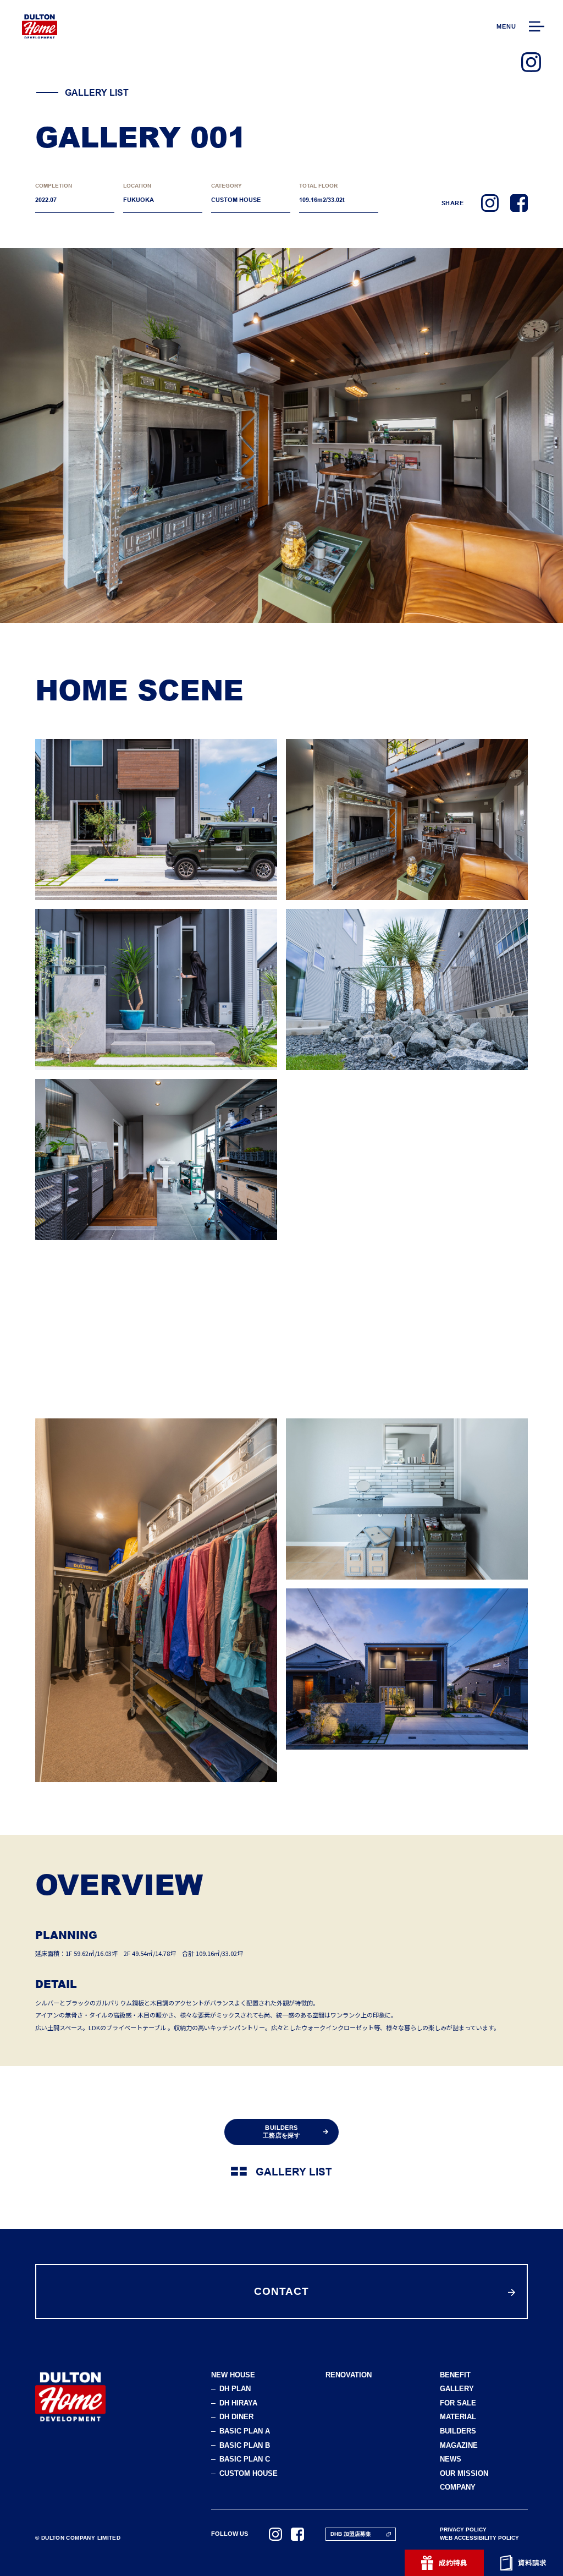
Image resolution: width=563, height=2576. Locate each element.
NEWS (451, 2460)
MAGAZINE (459, 2446)
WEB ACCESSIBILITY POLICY (479, 2538)
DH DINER (236, 2417)
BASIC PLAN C (245, 2460)
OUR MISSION (464, 2474)
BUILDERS (458, 2432)
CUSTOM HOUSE (249, 2474)
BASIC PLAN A (245, 2432)
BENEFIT (455, 2375)
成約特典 (453, 2563)
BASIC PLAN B (245, 2446)
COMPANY (458, 2488)
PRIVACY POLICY (463, 2530)
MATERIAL (458, 2417)
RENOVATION (349, 2375)
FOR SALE (458, 2404)
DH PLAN (235, 2389)
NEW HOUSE (233, 2375)
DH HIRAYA (238, 2404)
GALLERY (457, 2389)
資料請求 (532, 2563)
